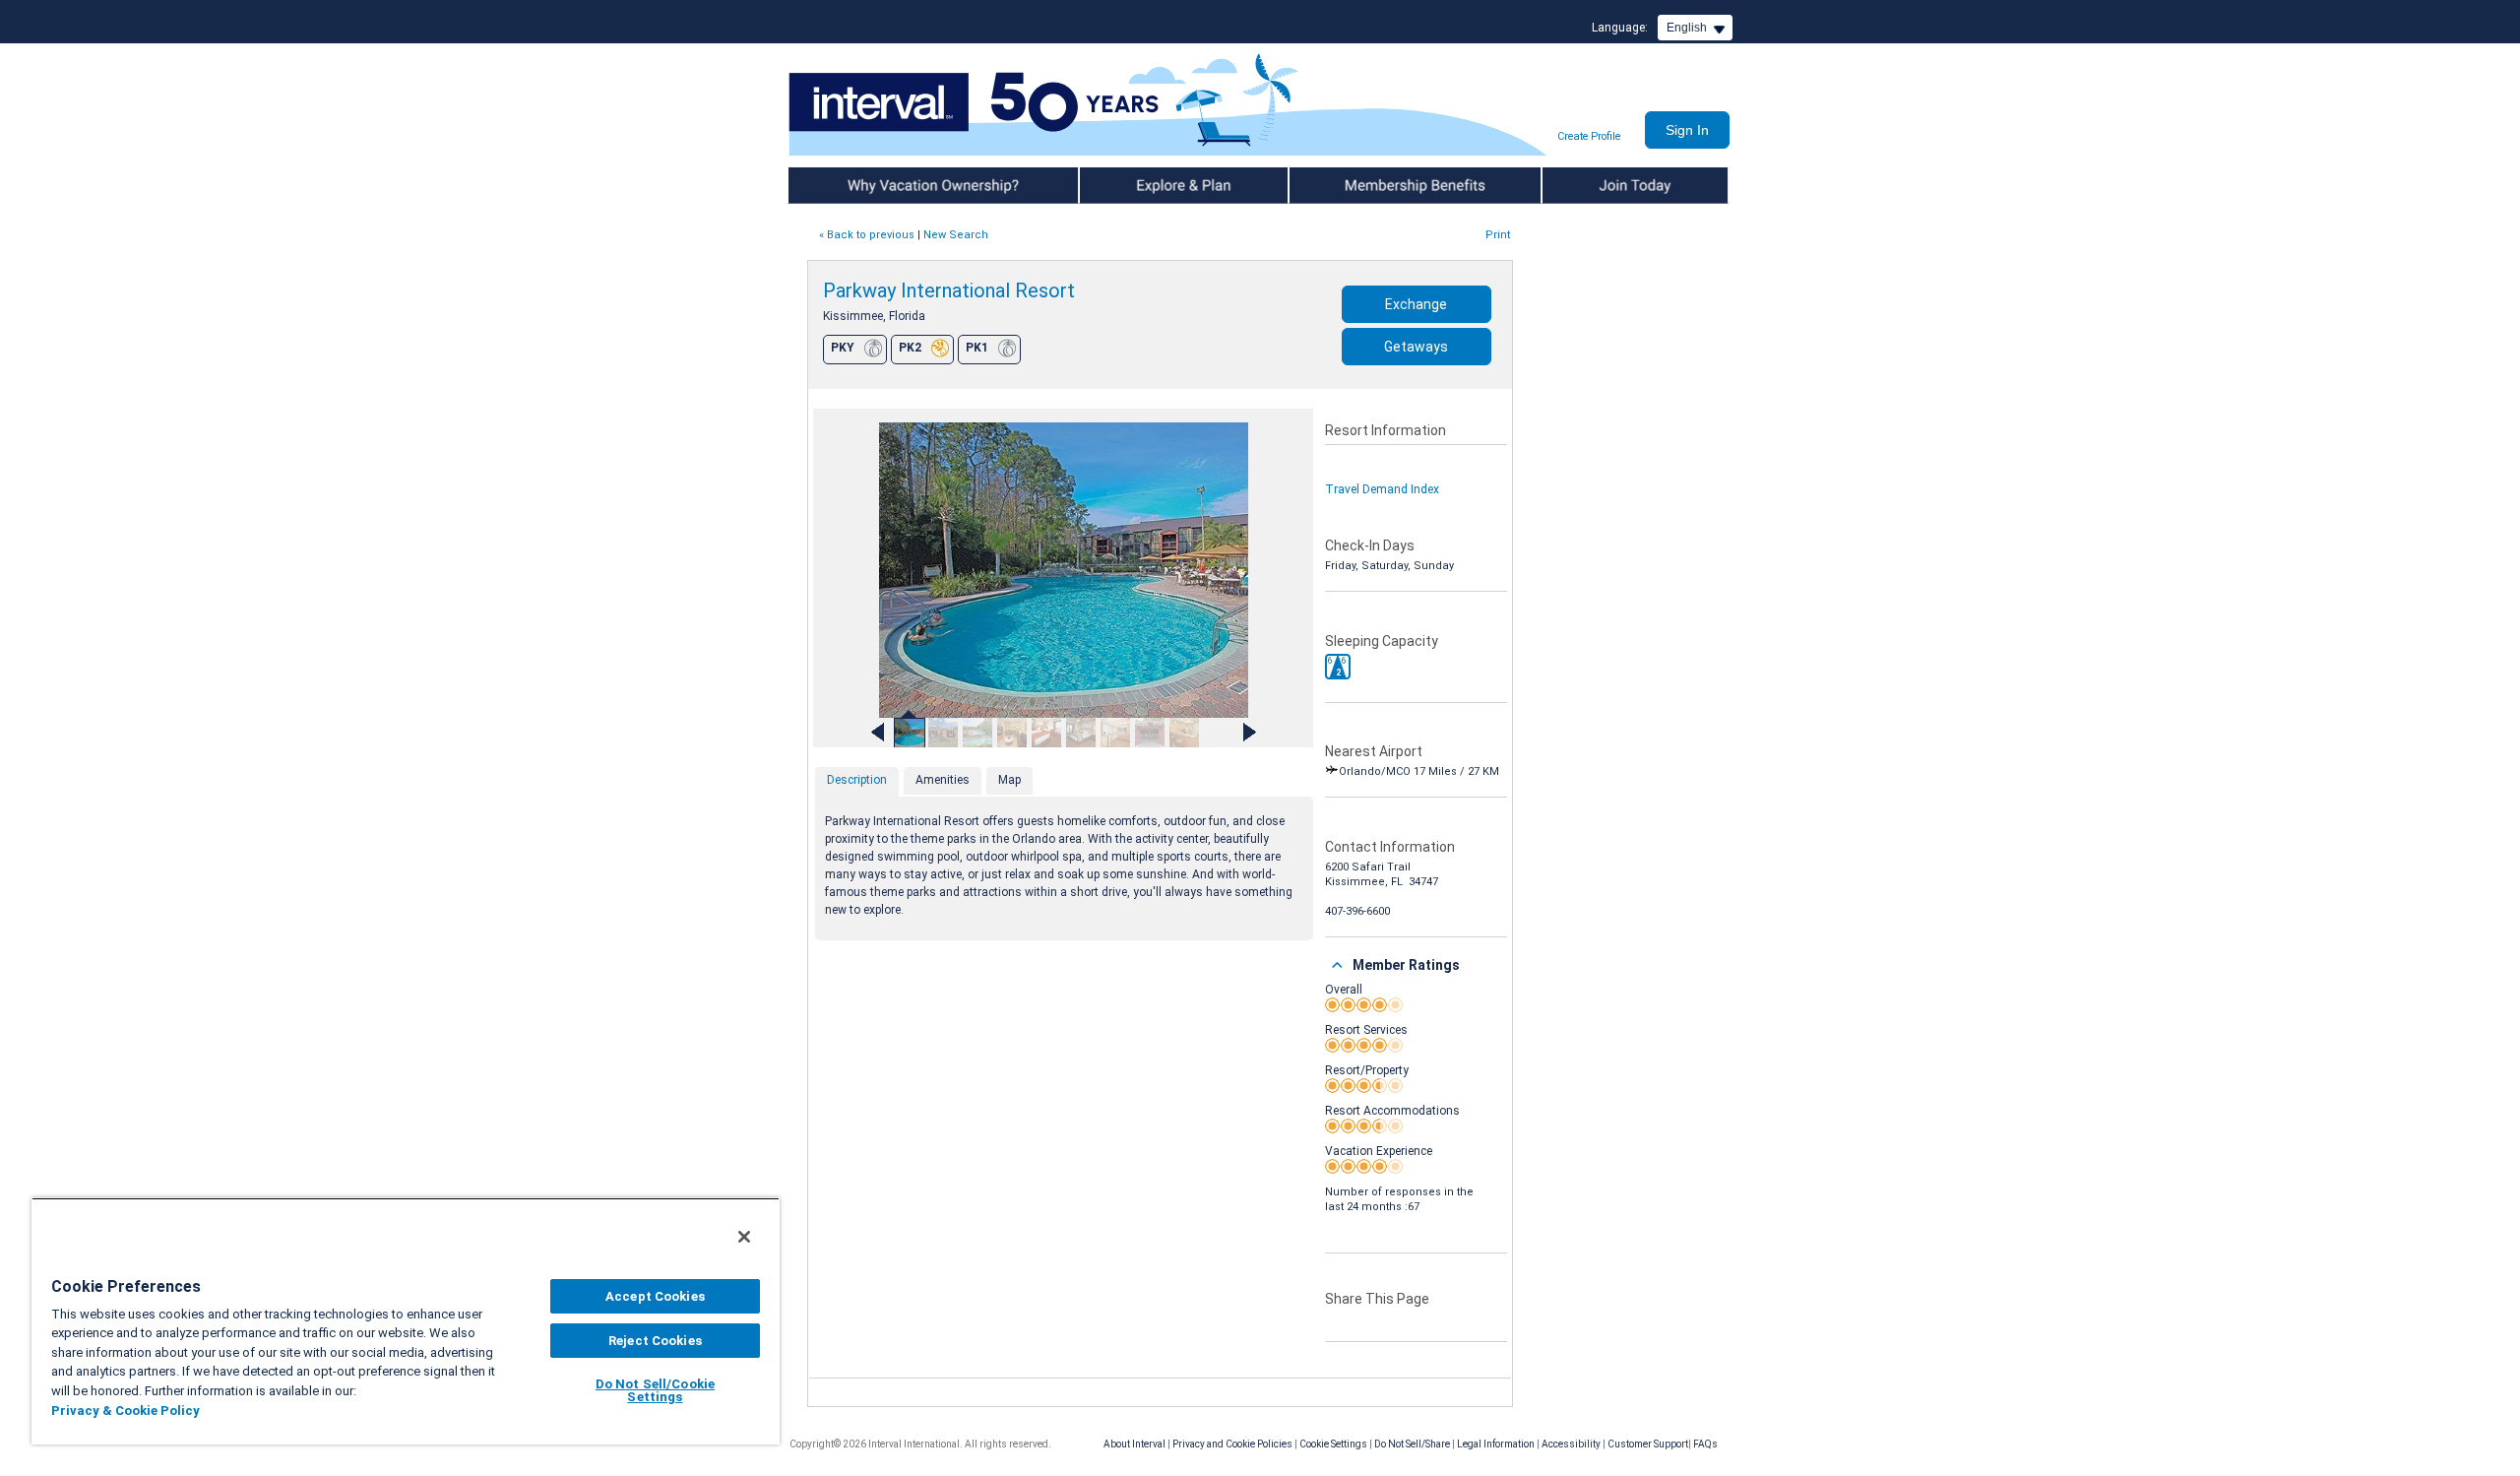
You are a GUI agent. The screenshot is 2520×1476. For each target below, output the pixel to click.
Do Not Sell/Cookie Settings (655, 1390)
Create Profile (1589, 136)
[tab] (857, 782)
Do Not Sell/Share (1412, 1444)
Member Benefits (1338, 185)
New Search (956, 235)
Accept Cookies (655, 1296)
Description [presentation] (857, 780)
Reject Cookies (655, 1341)
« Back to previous (867, 235)
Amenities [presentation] (943, 780)
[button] (1338, 667)
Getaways (1416, 347)
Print (1498, 235)
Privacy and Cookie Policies (1232, 1444)
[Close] (744, 1237)
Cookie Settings (1333, 1444)
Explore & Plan (1120, 185)
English (1687, 28)
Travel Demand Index (1382, 489)
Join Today (1573, 185)
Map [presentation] (1009, 780)
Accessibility (1571, 1444)
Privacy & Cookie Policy (126, 1411)
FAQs (1705, 1444)
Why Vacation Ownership (858, 185)
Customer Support (1648, 1444)
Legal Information (1496, 1444)
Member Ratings (1406, 965)
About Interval (1134, 1444)
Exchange (1416, 304)
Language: (1620, 28)
